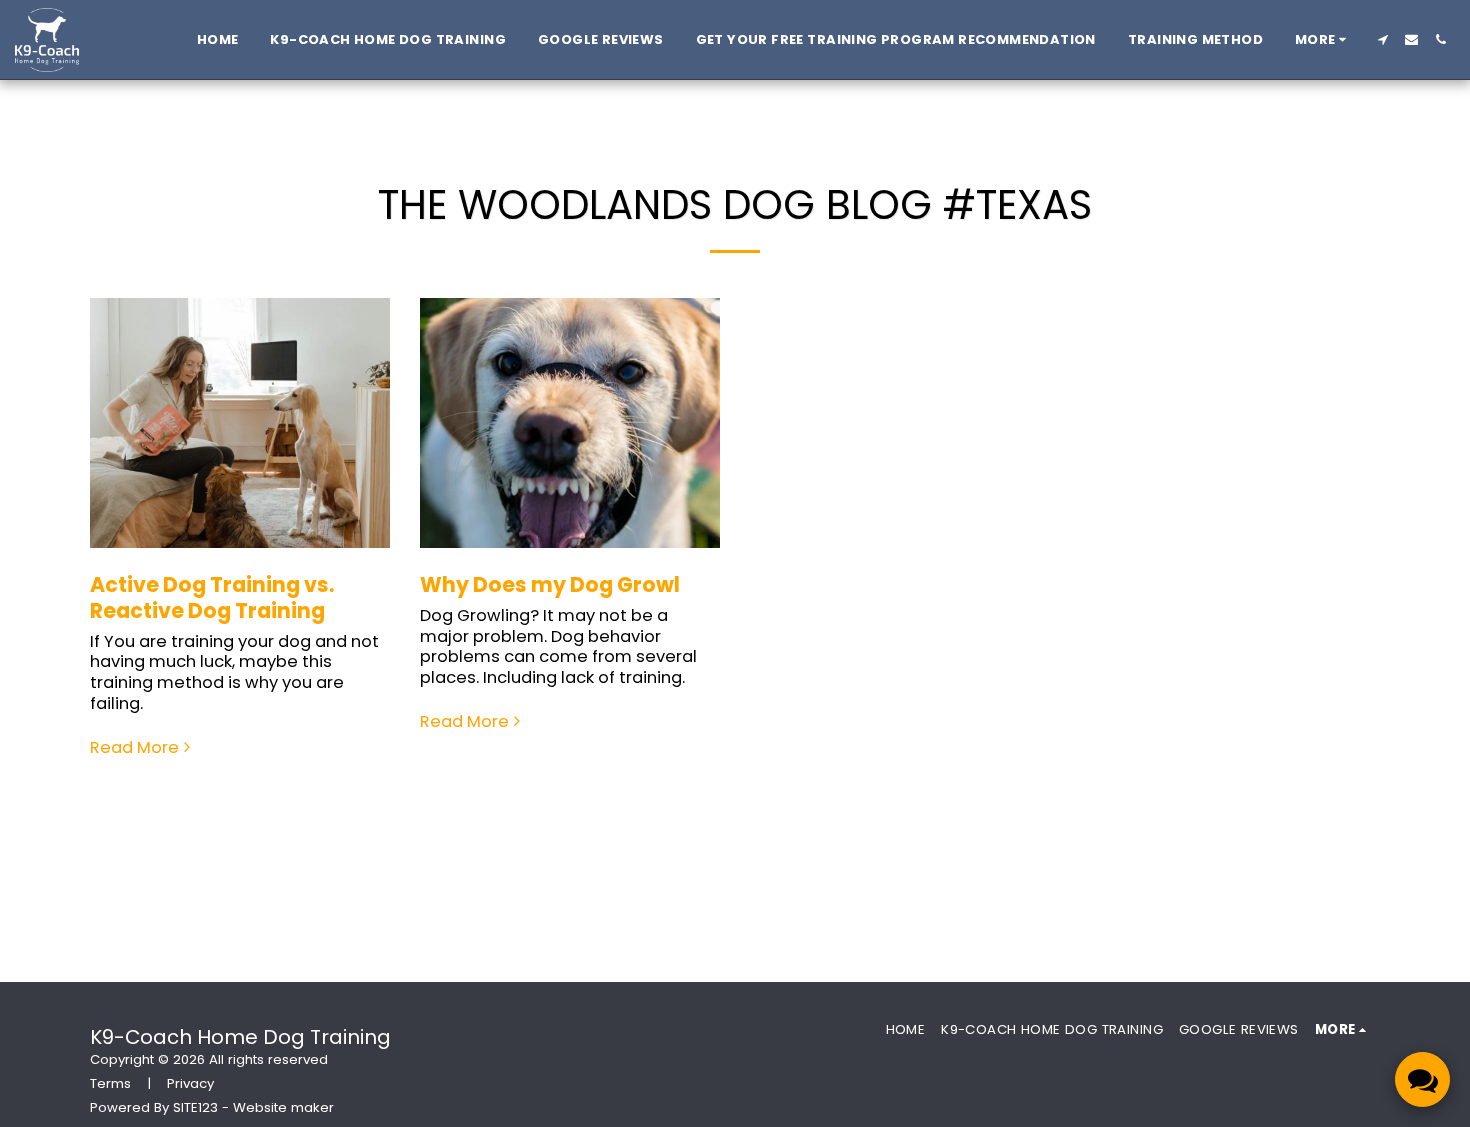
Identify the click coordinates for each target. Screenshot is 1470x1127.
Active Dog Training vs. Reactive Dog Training (212, 597)
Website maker (283, 1107)
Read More (134, 748)
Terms (110, 1083)
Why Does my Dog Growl (550, 584)
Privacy (190, 1083)
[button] (1382, 39)
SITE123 (195, 1107)
